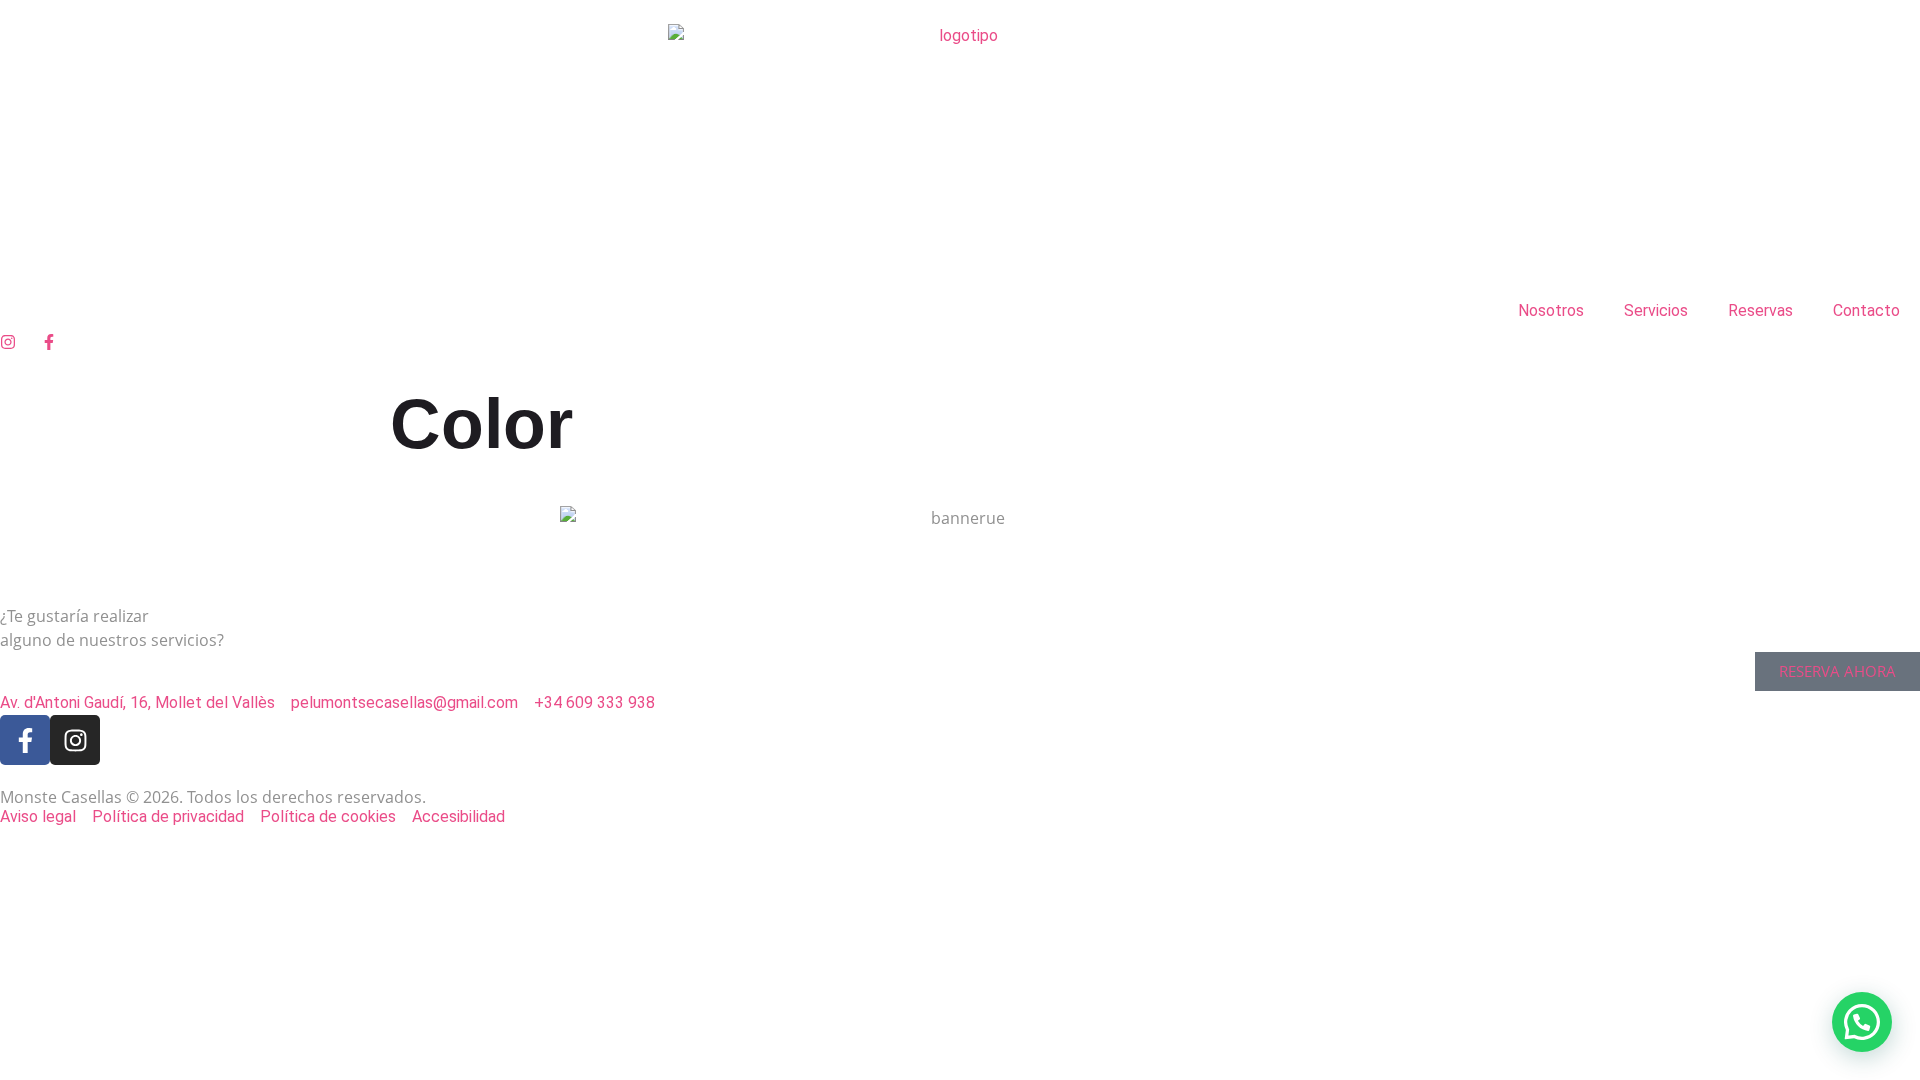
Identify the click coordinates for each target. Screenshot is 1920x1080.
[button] (1862, 1022)
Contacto (1866, 310)
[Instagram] (75, 740)
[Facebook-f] (25, 740)
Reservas (1760, 310)
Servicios (1656, 310)
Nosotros (1551, 310)
